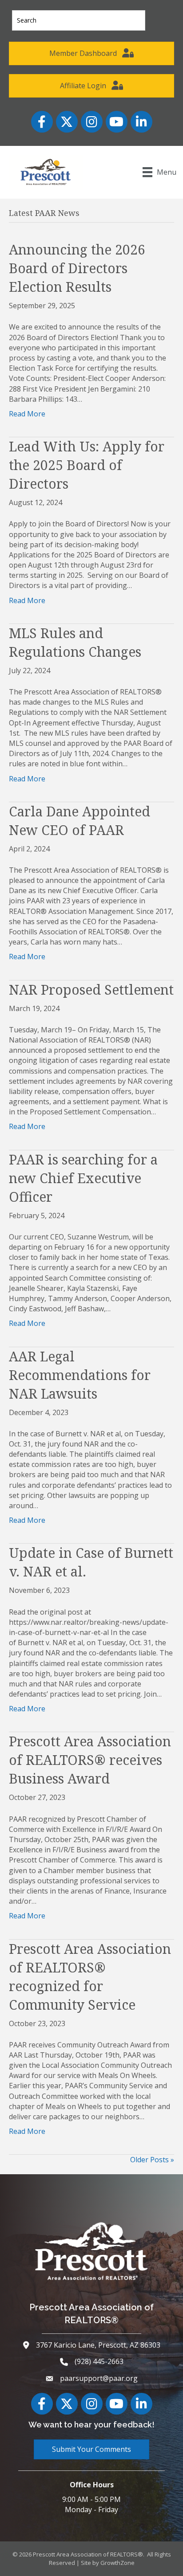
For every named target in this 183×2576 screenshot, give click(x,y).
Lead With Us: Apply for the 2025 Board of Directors (87, 465)
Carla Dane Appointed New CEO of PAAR (80, 821)
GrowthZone (117, 2563)
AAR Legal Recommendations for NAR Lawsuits (80, 1375)
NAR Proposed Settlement (91, 990)
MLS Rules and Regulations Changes (75, 642)
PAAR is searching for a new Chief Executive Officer (83, 1178)
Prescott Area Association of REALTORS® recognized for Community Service (90, 1977)
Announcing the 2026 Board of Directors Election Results (77, 268)
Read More (27, 414)
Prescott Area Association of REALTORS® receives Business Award (90, 1760)
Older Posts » (152, 2160)
